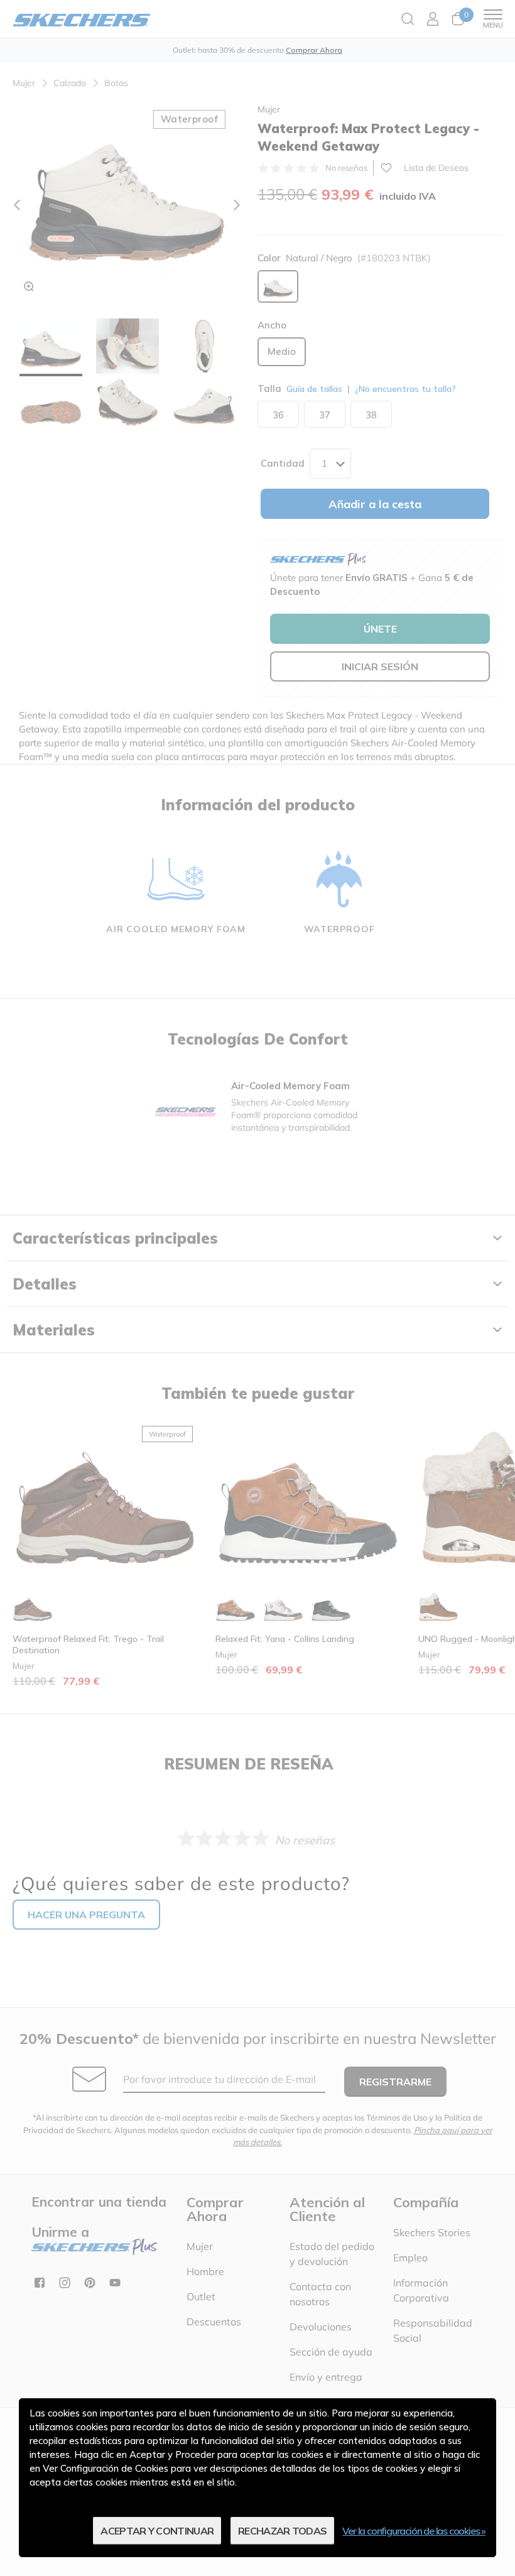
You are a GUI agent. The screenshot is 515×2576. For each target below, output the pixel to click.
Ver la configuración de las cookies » (414, 2531)
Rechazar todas (282, 2531)
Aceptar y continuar (157, 2531)
